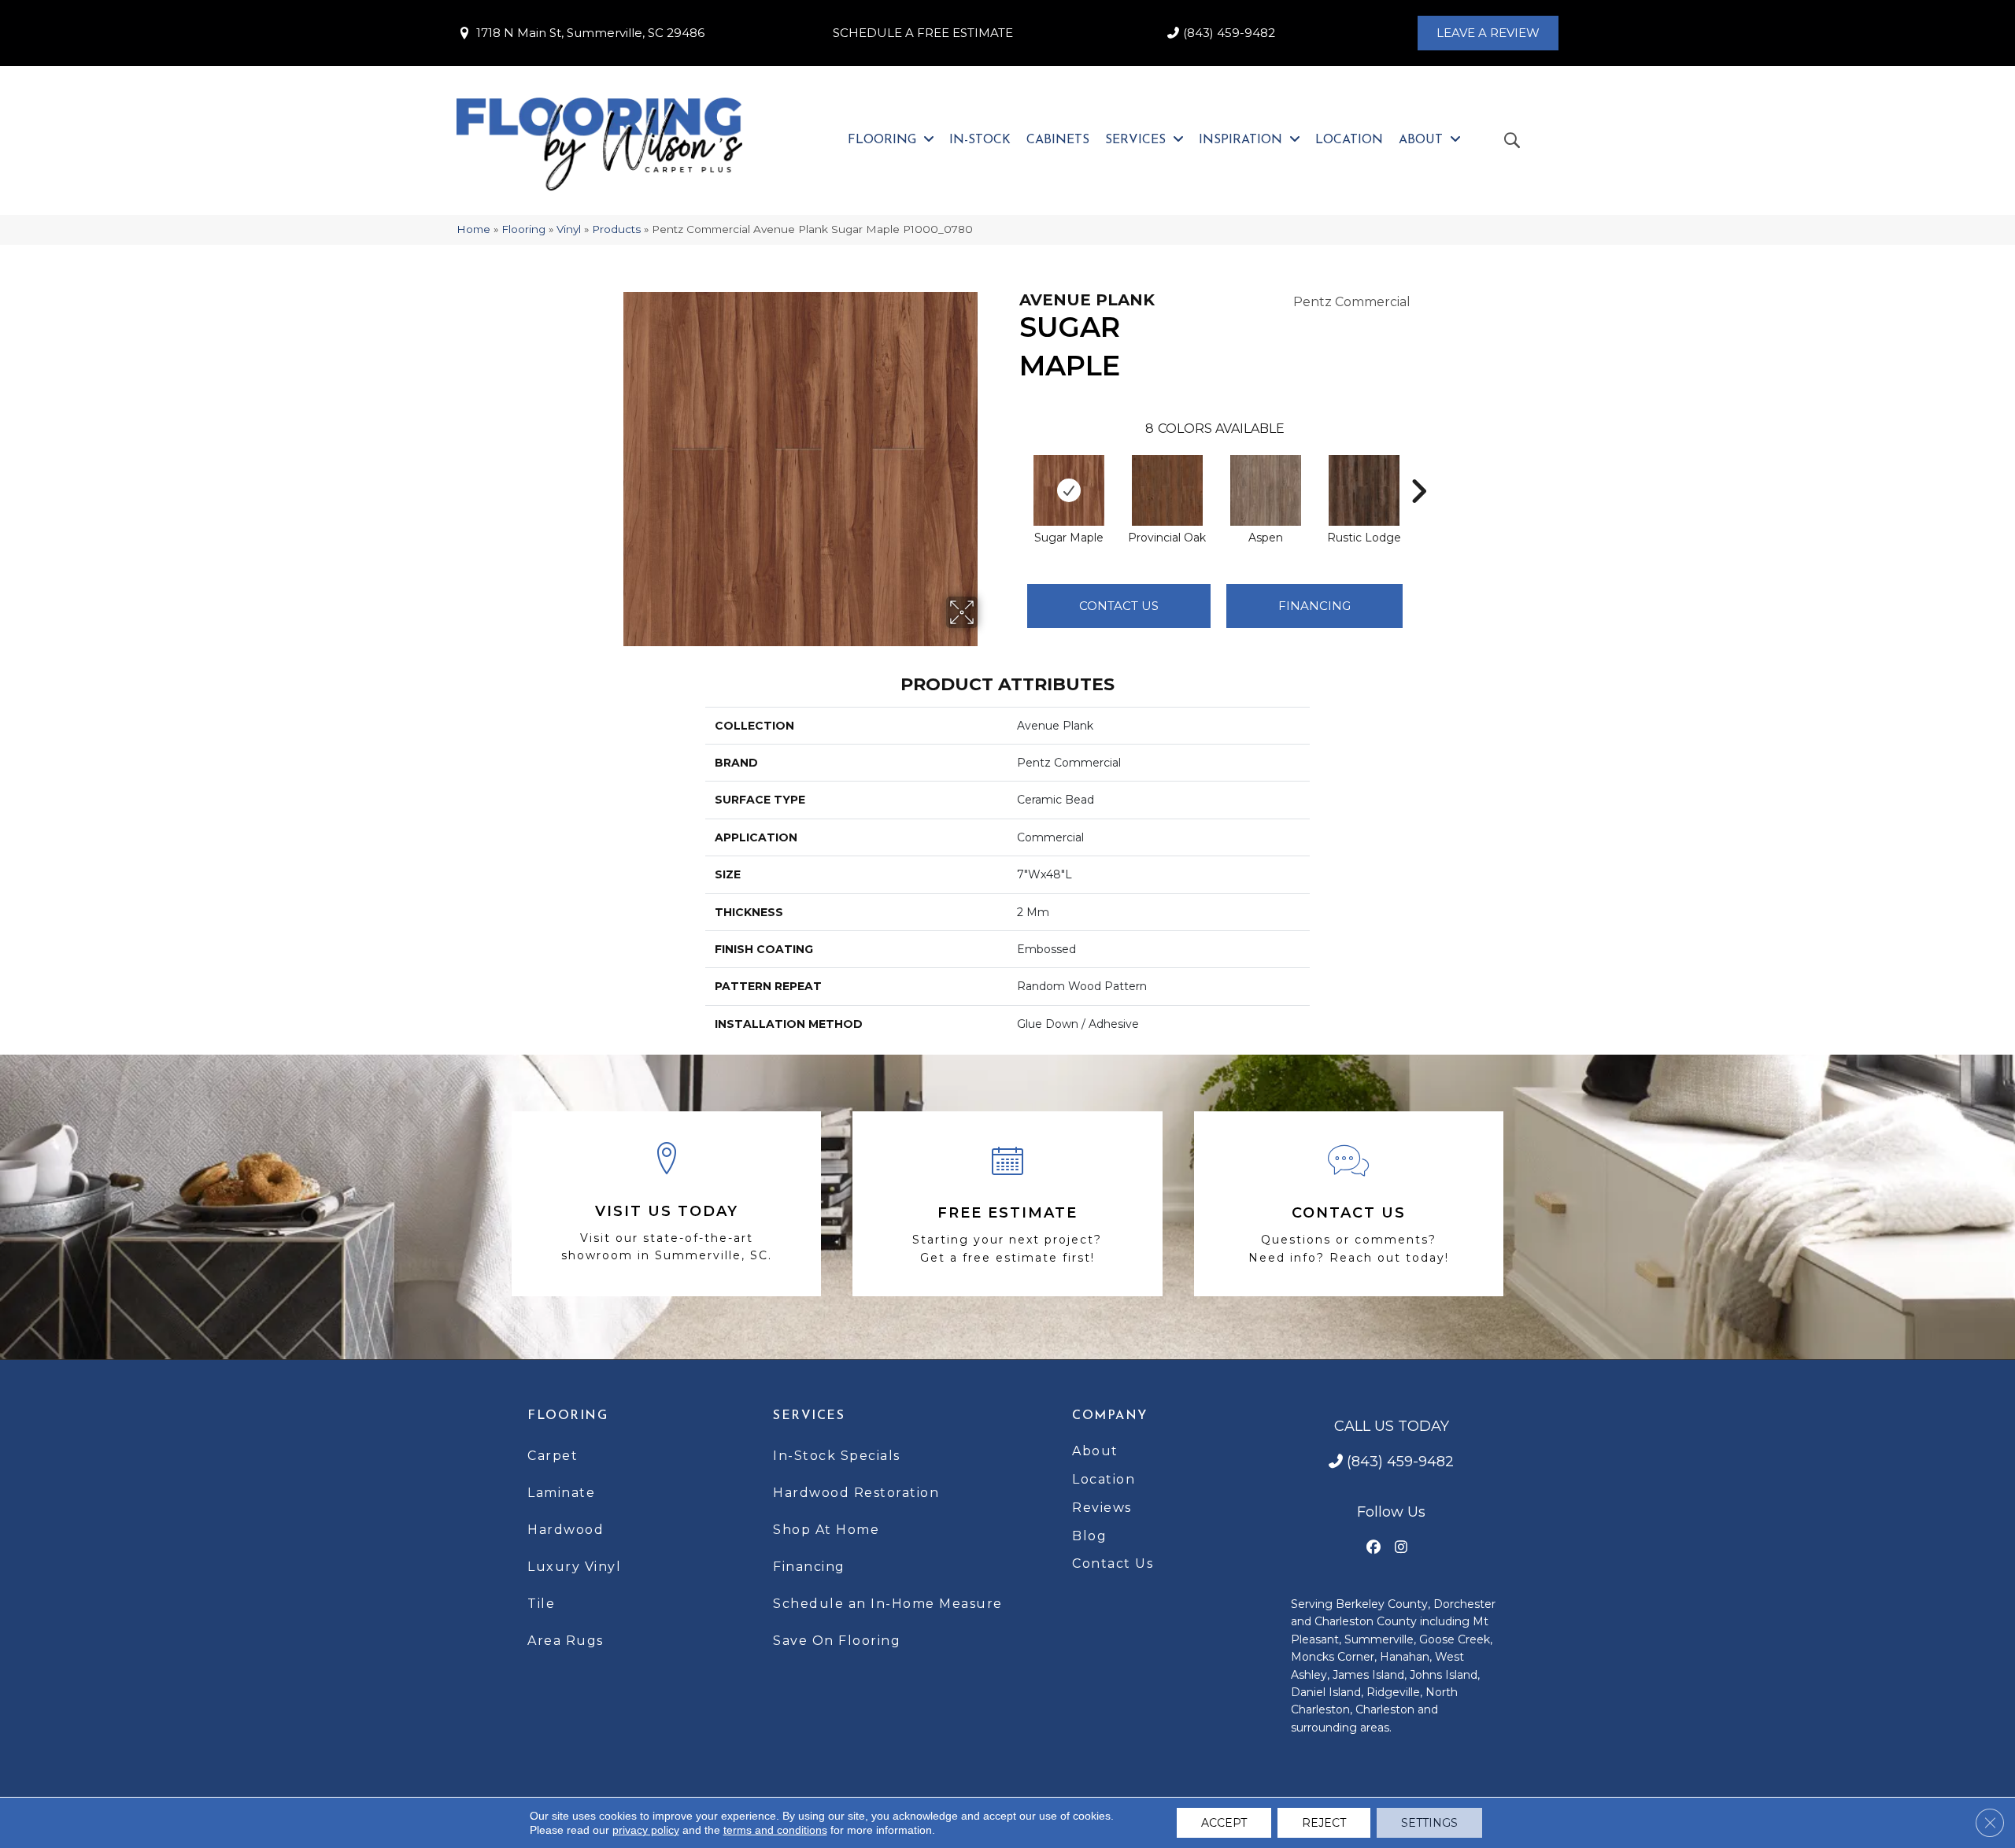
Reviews (1102, 1508)
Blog (1089, 1536)
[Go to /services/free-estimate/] (1007, 1204)
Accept (1224, 1823)
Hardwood (566, 1530)
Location (1104, 1479)
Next (1418, 468)
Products (616, 229)
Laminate (561, 1493)
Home (473, 229)
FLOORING (568, 1416)
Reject (1324, 1823)
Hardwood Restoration (856, 1493)
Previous (1011, 468)
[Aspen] (1266, 490)
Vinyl (569, 229)
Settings (1429, 1823)
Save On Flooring (837, 1641)
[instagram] (1401, 1548)
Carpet (553, 1456)
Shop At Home (826, 1530)
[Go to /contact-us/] (1349, 1204)
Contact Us (1119, 606)
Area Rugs (566, 1641)
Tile (541, 1604)
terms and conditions (775, 1830)
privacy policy (646, 1830)
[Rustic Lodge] (1364, 490)
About (1095, 1451)
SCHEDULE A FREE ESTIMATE (923, 33)
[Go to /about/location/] (666, 1204)
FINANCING (1314, 606)
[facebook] (1374, 1548)
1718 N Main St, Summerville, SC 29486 (590, 33)
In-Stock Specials (837, 1456)
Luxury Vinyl (574, 1567)
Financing (809, 1567)
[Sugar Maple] (1069, 490)
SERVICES (809, 1416)
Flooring (523, 229)
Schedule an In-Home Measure (888, 1604)
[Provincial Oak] (1167, 490)
